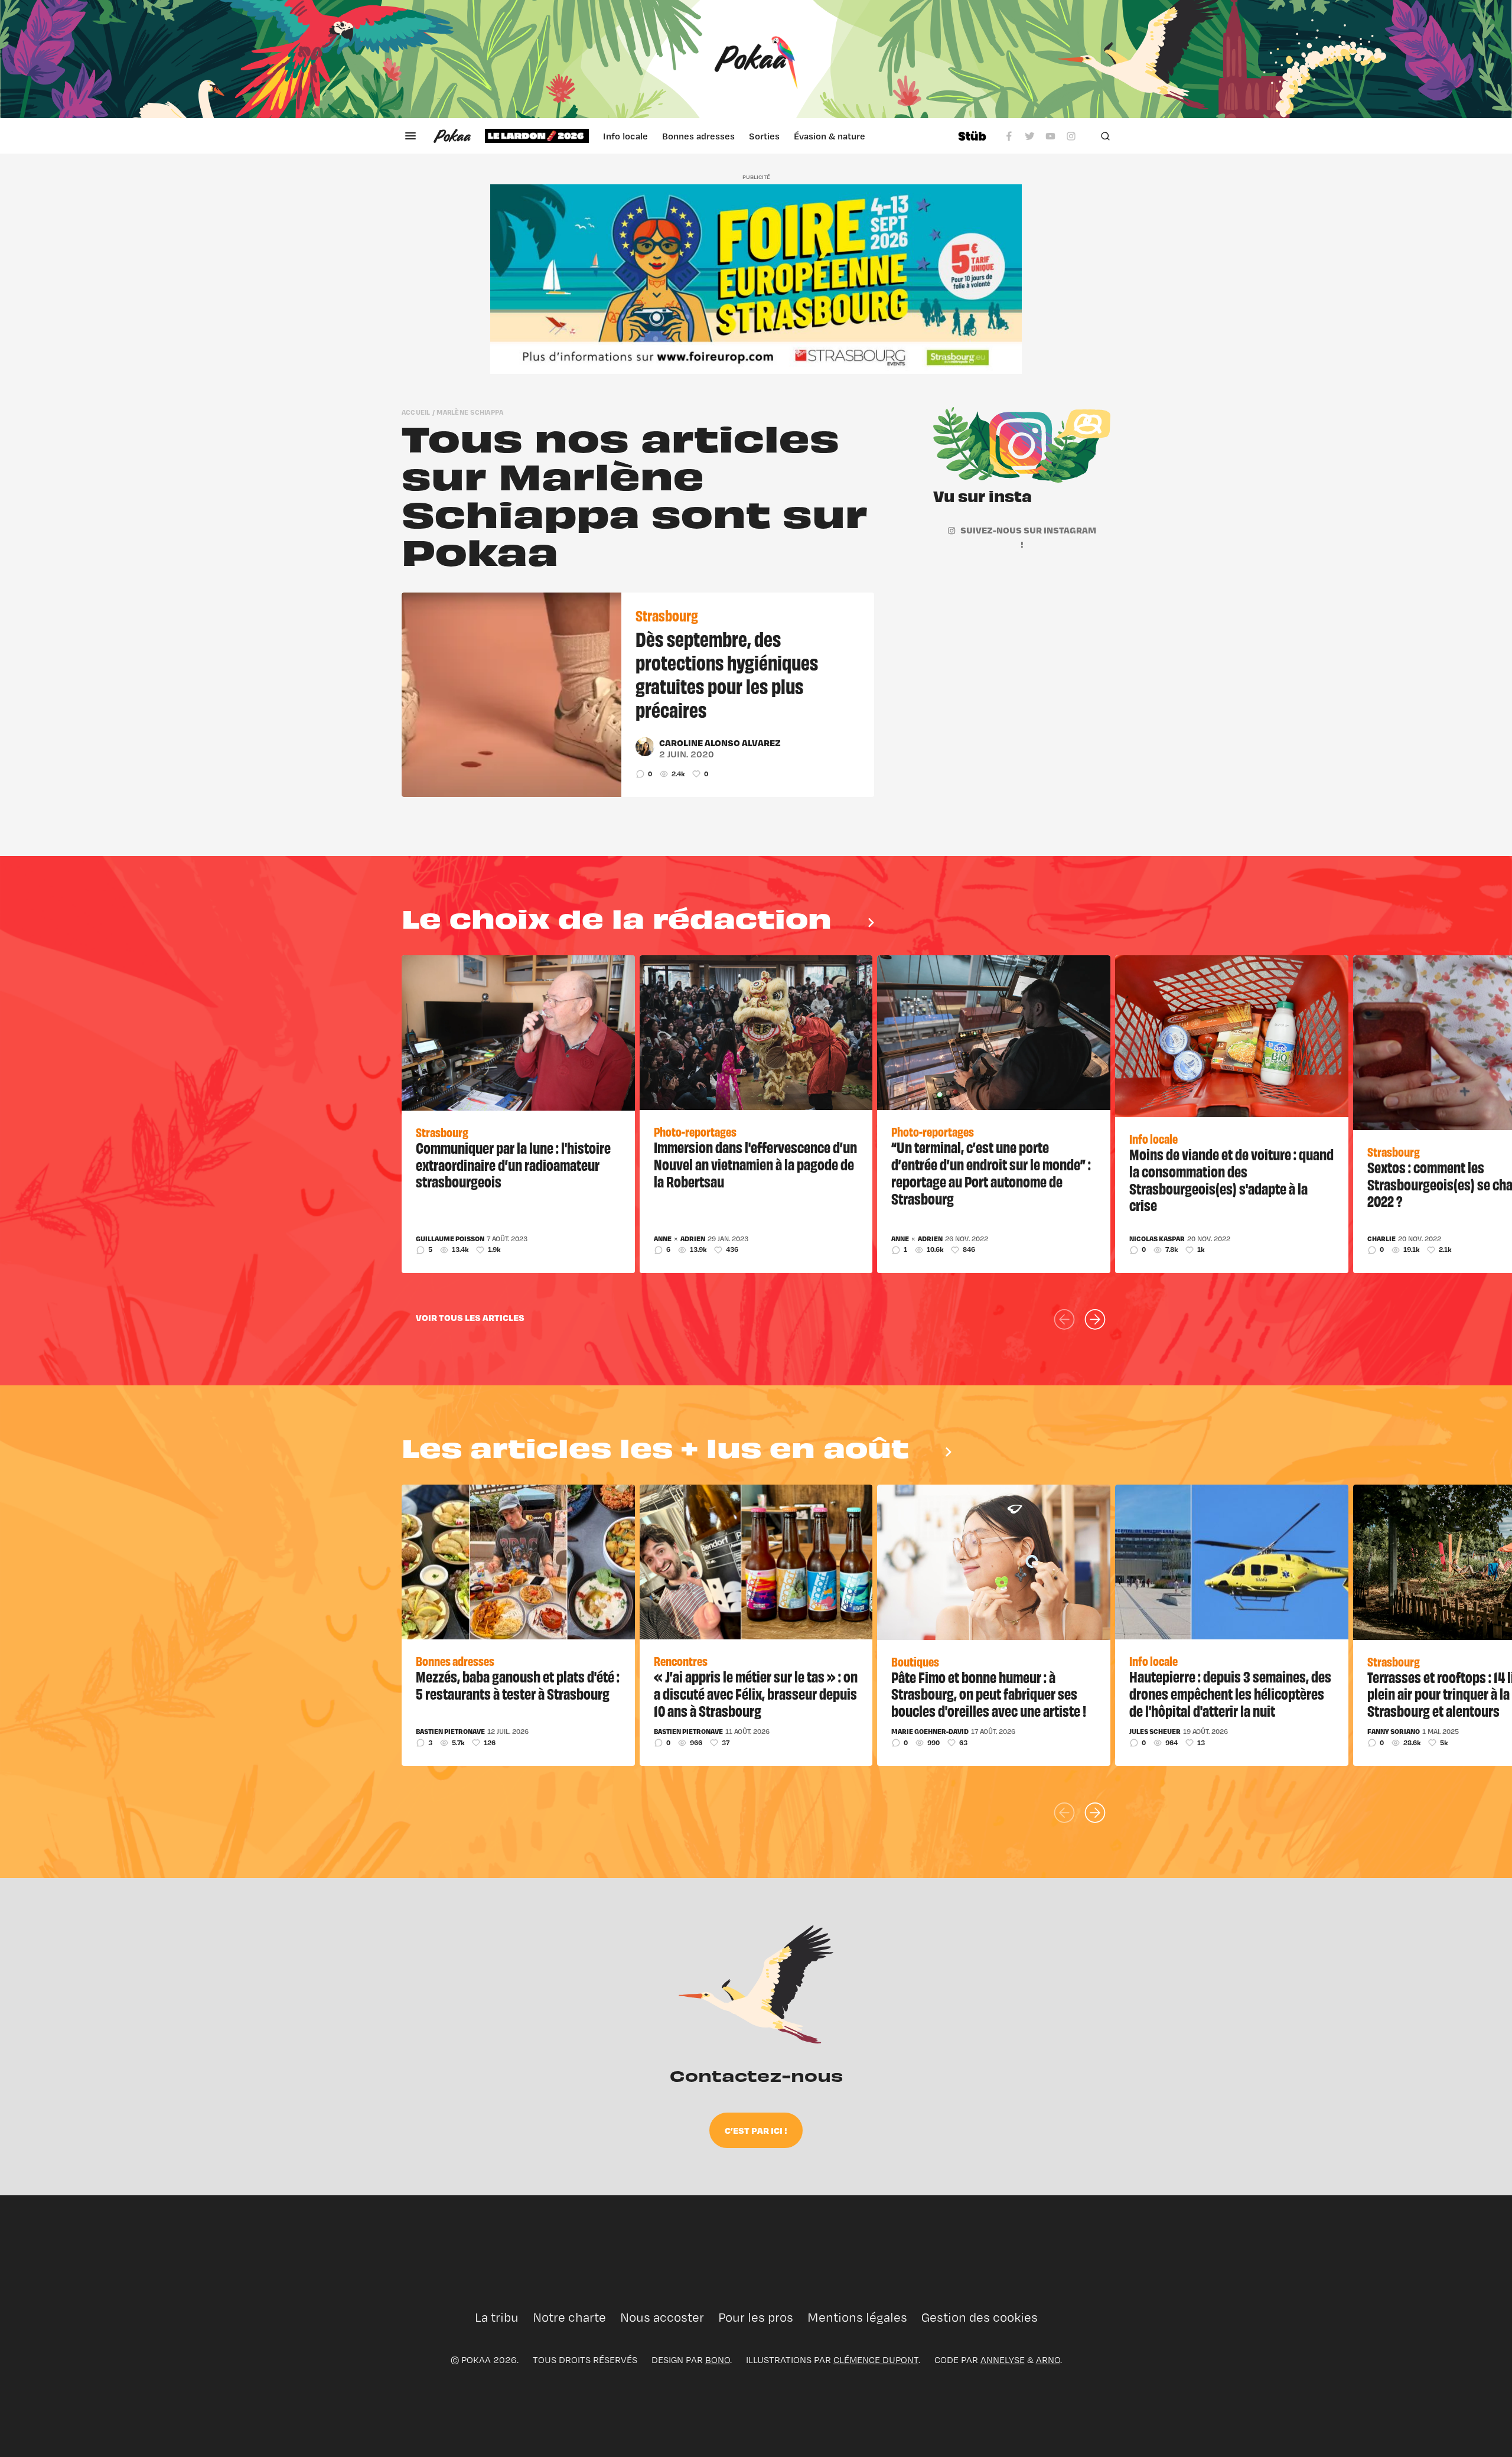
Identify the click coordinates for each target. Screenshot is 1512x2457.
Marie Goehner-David (930, 1732)
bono (718, 2360)
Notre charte (569, 2317)
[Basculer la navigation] (410, 136)
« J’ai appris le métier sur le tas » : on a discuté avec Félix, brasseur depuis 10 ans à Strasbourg (756, 1693)
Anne (663, 1239)
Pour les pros (756, 2317)
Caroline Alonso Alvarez (720, 743)
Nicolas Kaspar (1157, 1239)
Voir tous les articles (470, 1317)
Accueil (416, 412)
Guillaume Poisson (450, 1239)
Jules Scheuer (1155, 1732)
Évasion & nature (830, 136)
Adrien (693, 1239)
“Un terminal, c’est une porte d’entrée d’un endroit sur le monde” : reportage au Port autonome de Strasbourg (991, 1172)
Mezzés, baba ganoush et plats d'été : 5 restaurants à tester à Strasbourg (518, 1685)
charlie (1381, 1239)
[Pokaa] (756, 59)
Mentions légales (857, 2317)
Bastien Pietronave (450, 1732)
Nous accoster (662, 2317)
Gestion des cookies (980, 2317)
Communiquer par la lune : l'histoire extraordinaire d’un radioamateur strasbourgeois (513, 1164)
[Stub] (972, 136)
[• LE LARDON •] (537, 136)
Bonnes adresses (698, 136)
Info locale (625, 136)
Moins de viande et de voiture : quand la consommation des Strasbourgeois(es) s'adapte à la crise (1231, 1179)
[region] (714, 136)
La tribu (497, 2317)
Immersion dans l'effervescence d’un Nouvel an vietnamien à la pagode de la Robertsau (755, 1164)
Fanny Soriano (1394, 1732)
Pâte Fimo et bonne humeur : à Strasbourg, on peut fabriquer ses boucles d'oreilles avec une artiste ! (989, 1694)
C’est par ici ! (756, 2130)
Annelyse (1003, 2360)
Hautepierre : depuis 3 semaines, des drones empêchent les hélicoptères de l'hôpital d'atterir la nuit (1230, 1693)
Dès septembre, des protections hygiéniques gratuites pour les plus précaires (727, 673)
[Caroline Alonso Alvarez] (645, 747)
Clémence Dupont (876, 2360)
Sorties (764, 136)
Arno (1048, 2360)
